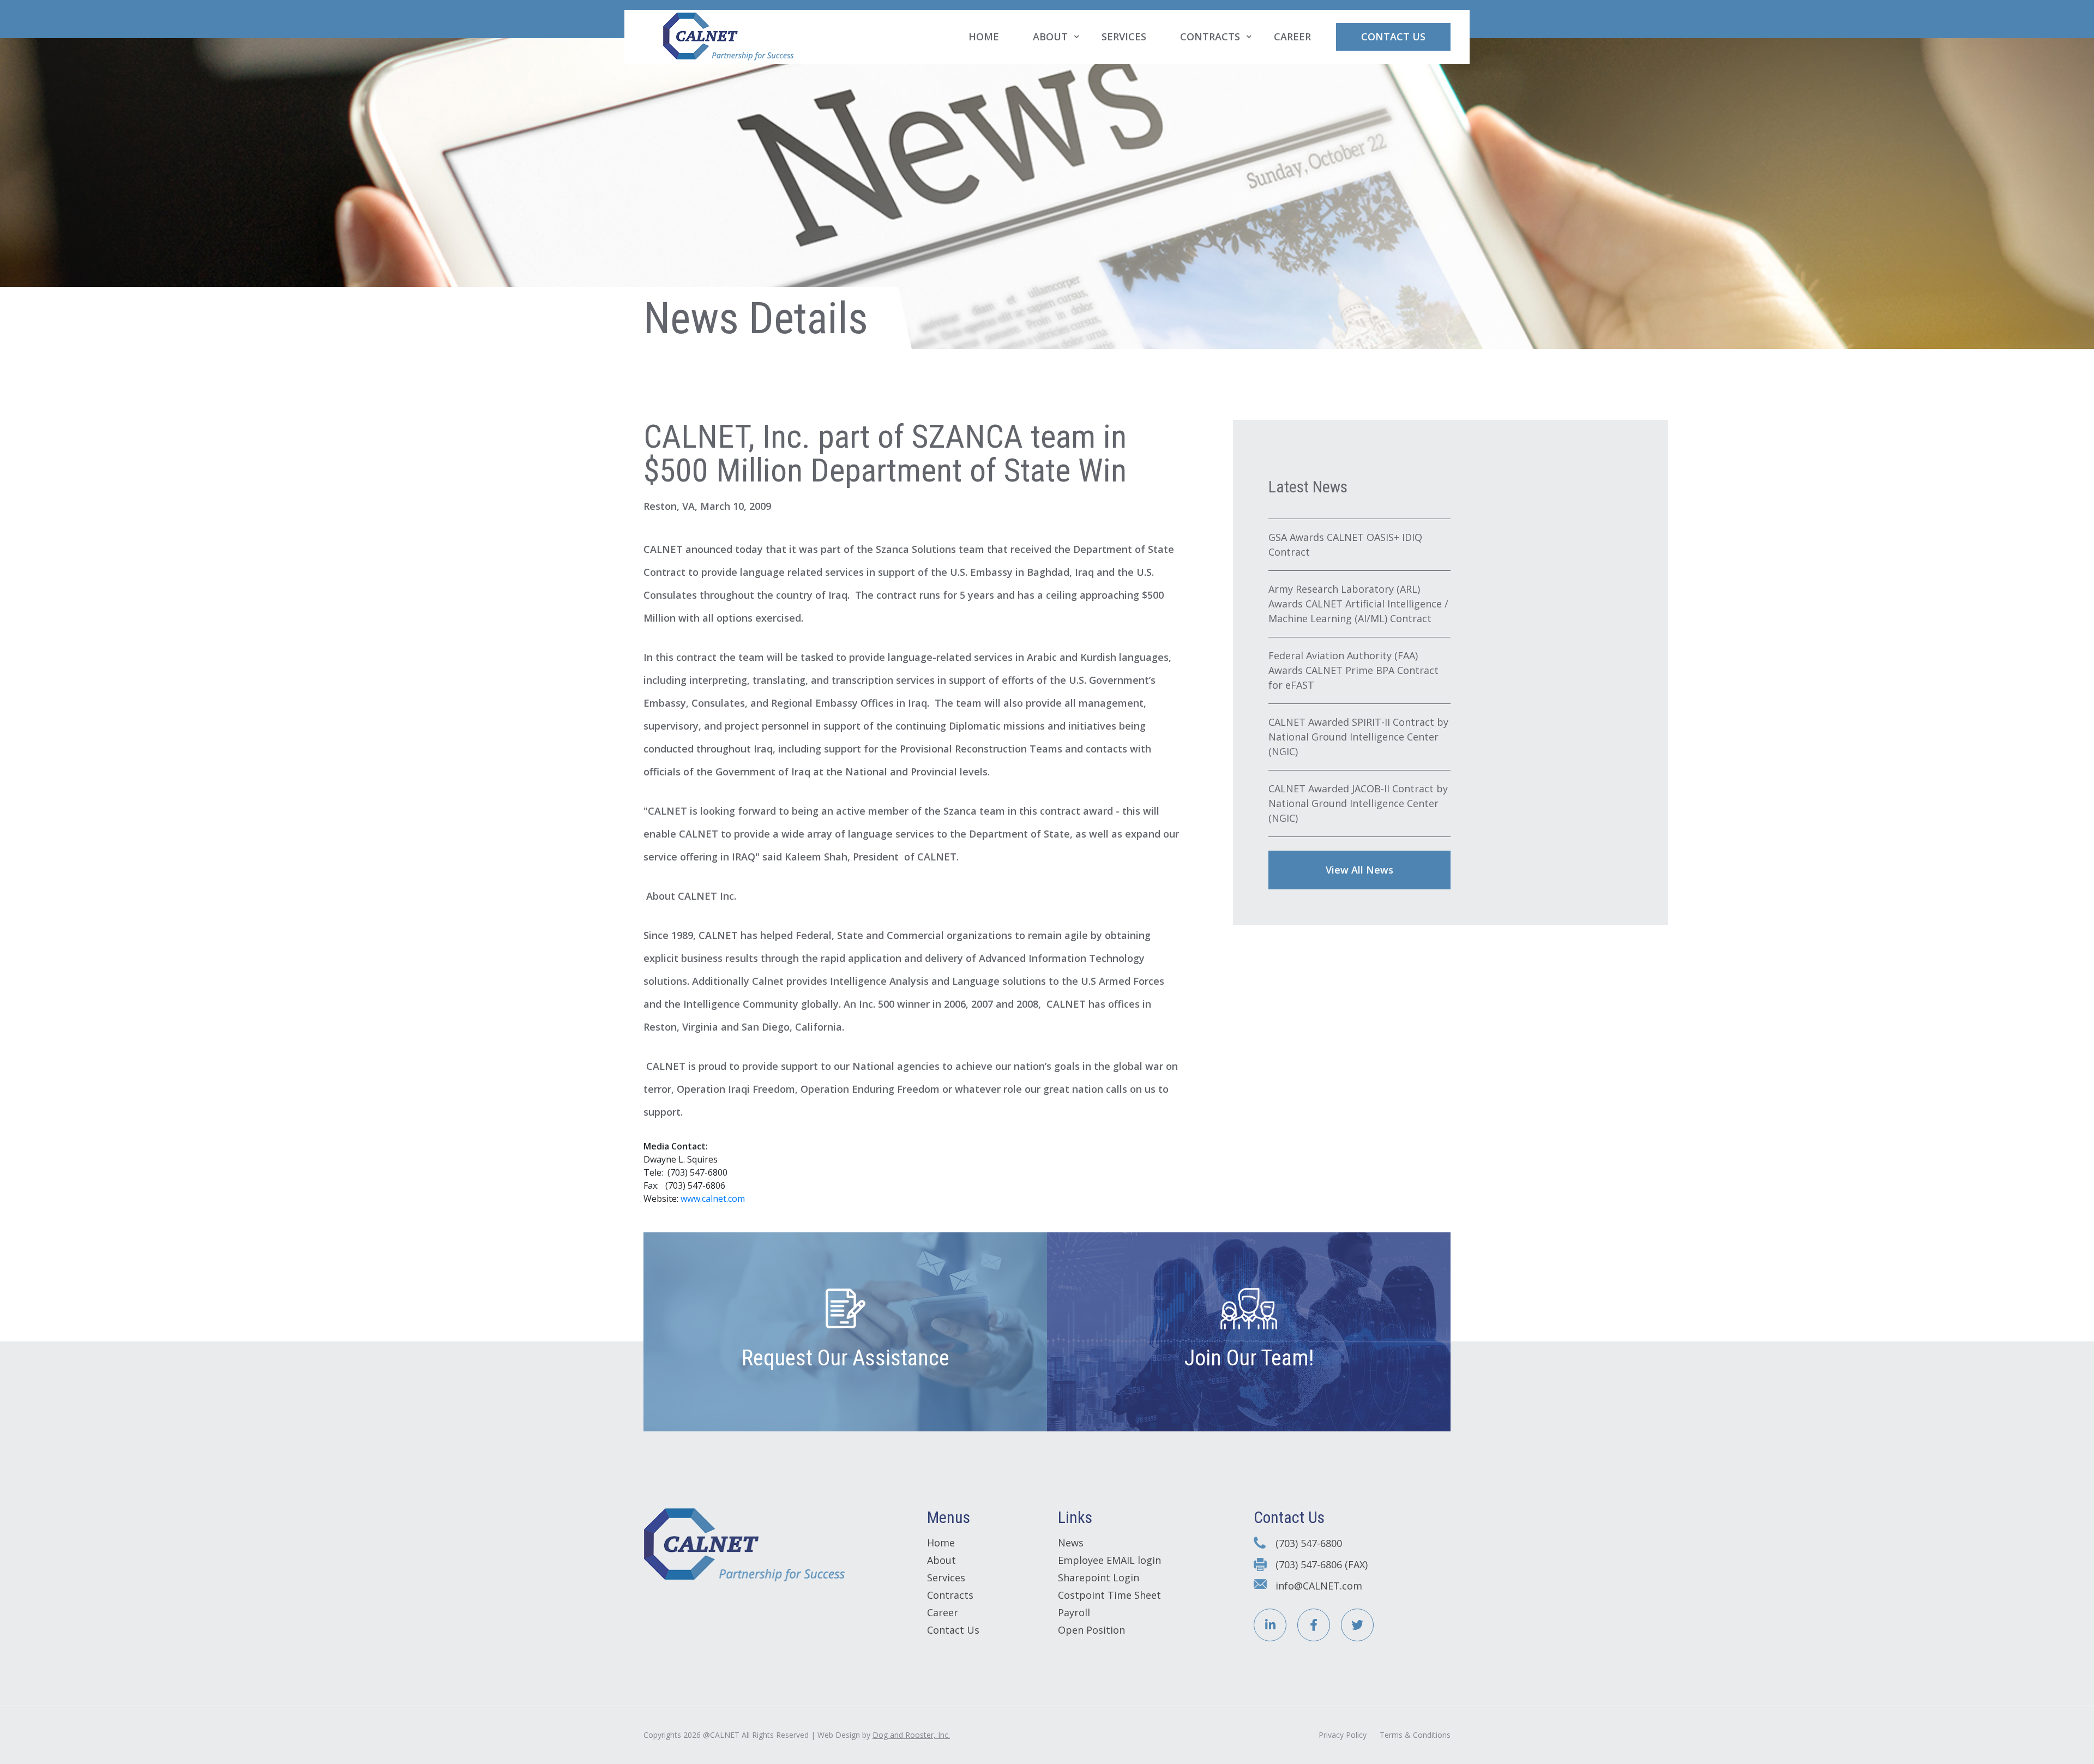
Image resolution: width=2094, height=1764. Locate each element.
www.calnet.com (713, 1199)
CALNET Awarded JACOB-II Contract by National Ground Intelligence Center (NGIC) (1358, 803)
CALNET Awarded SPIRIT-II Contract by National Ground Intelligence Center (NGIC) (1358, 737)
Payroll (1074, 1612)
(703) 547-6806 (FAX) (1322, 1564)
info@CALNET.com (1319, 1586)
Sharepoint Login (1099, 1578)
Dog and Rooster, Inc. (911, 1735)
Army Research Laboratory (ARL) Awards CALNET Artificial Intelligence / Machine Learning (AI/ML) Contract (1358, 604)
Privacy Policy (1343, 1735)
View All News (1359, 870)
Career (1292, 37)
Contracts (1210, 37)
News (1071, 1543)
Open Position (1091, 1630)
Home (984, 37)
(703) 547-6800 (1309, 1543)
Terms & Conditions (1415, 1735)
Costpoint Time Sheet (1109, 1595)
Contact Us (1393, 37)
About (1050, 37)
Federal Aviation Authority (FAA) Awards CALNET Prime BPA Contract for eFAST (1353, 670)
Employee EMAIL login (1109, 1560)
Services (1124, 37)
